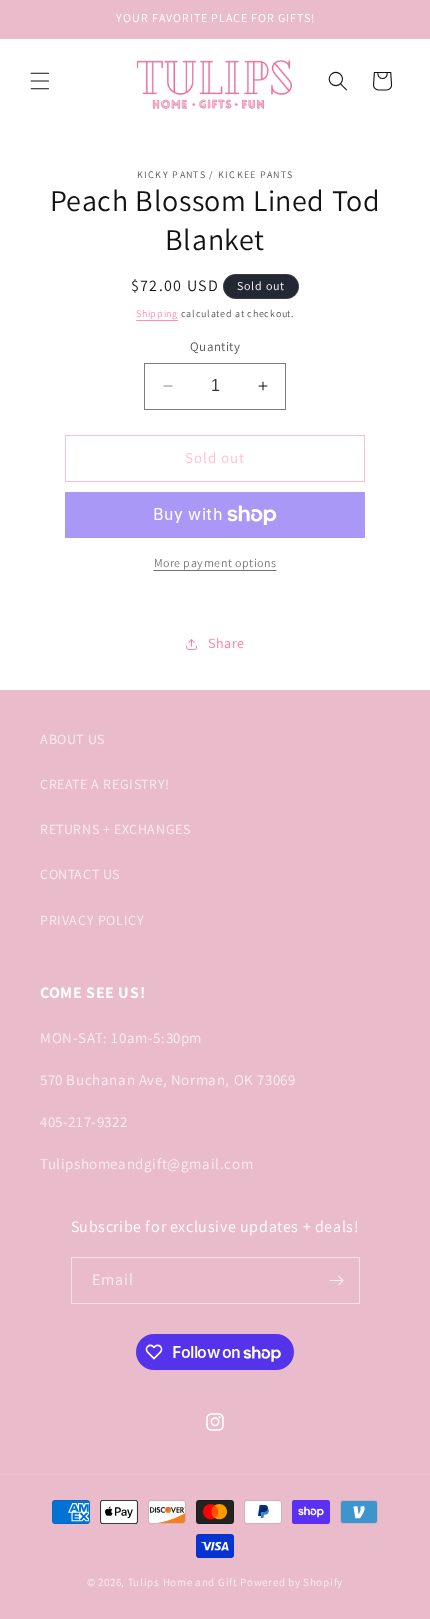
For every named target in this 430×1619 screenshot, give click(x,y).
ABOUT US (72, 739)
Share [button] (226, 643)
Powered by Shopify (291, 1582)
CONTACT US (80, 874)
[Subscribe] (337, 1280)
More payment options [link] (215, 562)
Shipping (157, 313)
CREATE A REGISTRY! (105, 784)
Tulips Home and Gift (183, 1582)
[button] (40, 81)
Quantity (215, 346)
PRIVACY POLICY (92, 920)
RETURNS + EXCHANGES (115, 829)
